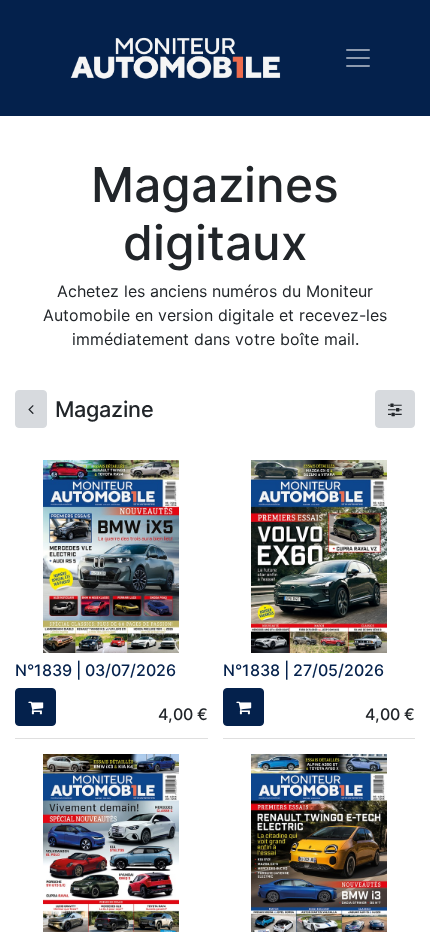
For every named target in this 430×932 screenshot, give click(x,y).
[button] (35, 707)
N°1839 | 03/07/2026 (95, 670)
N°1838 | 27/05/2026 (303, 670)
